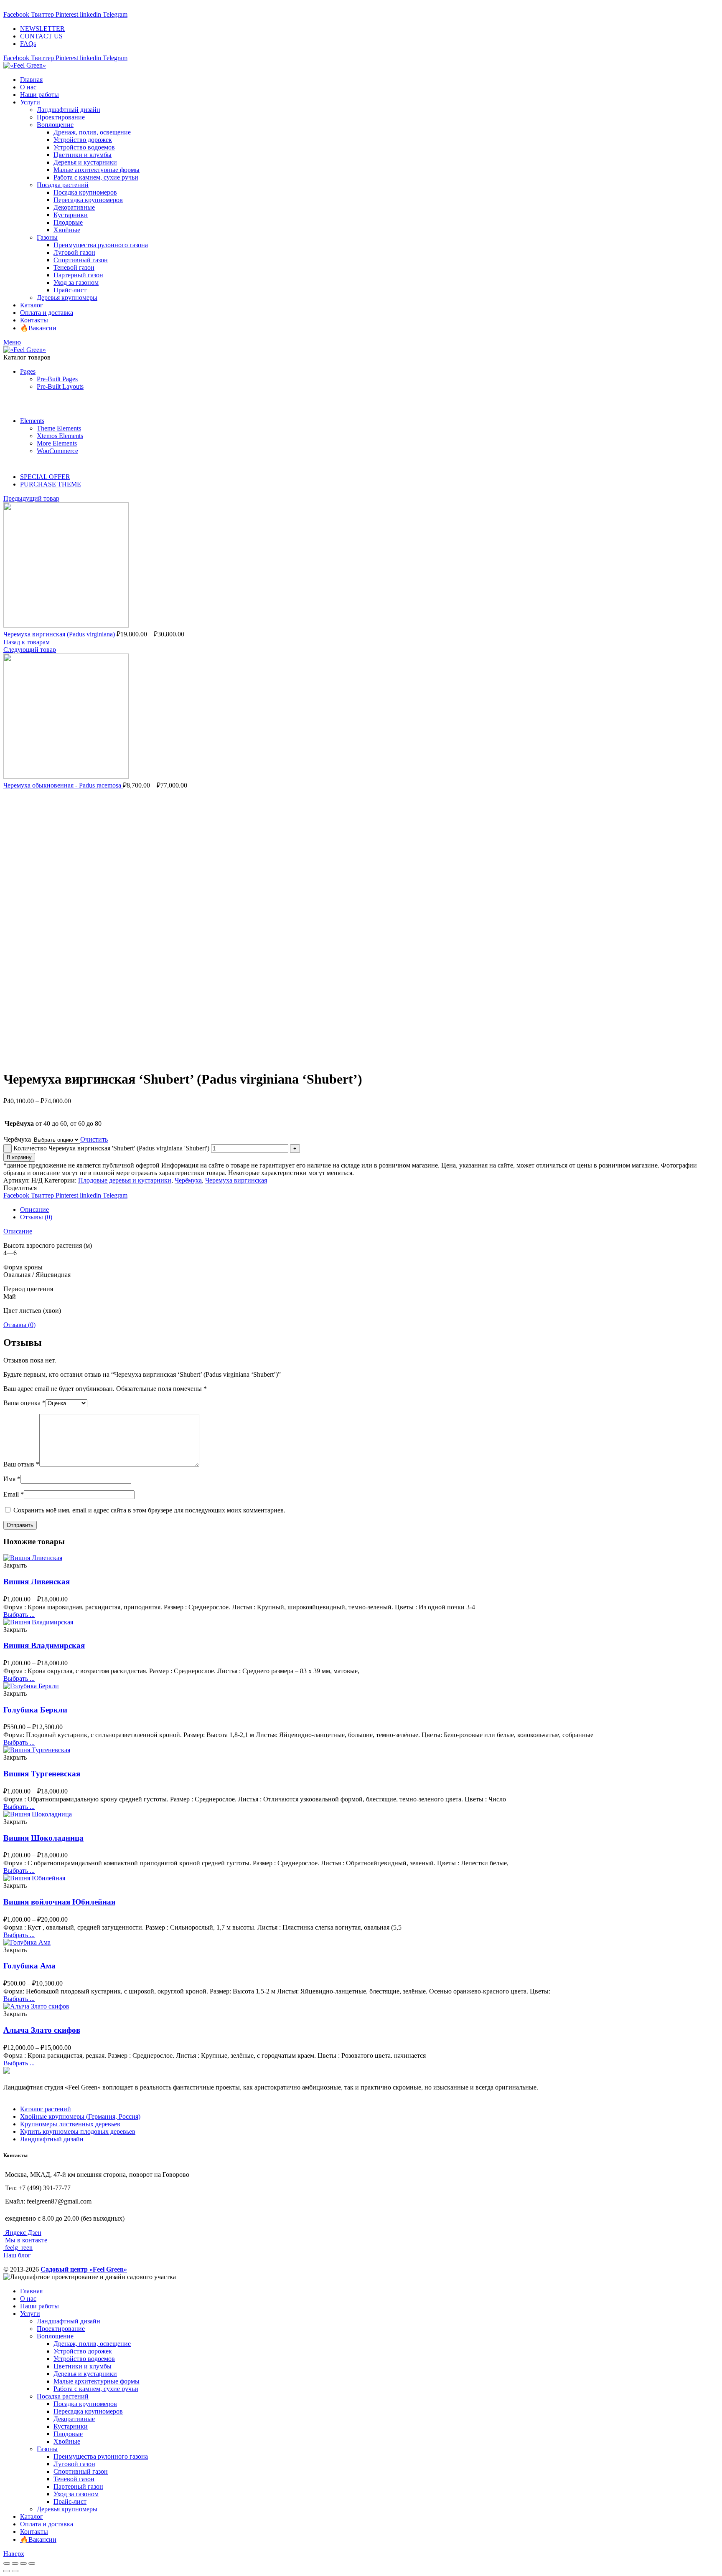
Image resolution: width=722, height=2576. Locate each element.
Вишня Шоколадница (43, 1838)
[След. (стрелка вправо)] (15, 2571)
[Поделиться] (15, 2563)
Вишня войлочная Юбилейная (59, 1902)
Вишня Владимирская (44, 1645)
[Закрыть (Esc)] (7, 2563)
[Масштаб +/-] (32, 2563)
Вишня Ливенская (37, 1582)
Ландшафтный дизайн (52, 2139)
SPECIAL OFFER (45, 477)
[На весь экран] (23, 2563)
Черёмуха (17, 1139)
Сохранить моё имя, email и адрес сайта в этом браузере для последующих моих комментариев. (149, 1510)
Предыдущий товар (31, 498)
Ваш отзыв (21, 1464)
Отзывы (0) (36, 1217)
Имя (12, 1479)
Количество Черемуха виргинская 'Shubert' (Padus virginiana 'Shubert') (111, 1148)
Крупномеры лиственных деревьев (70, 2124)
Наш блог (17, 2255)
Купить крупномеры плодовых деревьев (78, 2131)
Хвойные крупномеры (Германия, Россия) (80, 2116)
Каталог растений (46, 2109)
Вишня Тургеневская (42, 1774)
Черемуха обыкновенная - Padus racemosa (63, 785)
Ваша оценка (24, 1403)
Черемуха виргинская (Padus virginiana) (60, 634)
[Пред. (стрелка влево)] (7, 2571)
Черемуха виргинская (236, 1180)
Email (14, 1494)
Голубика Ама (29, 1966)
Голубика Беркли (35, 1710)
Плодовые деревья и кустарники (125, 1180)
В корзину (19, 1157)
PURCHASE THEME (51, 484)
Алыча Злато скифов (42, 2030)
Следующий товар (30, 650)
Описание (34, 1209)
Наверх (14, 2554)
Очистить (94, 1139)
